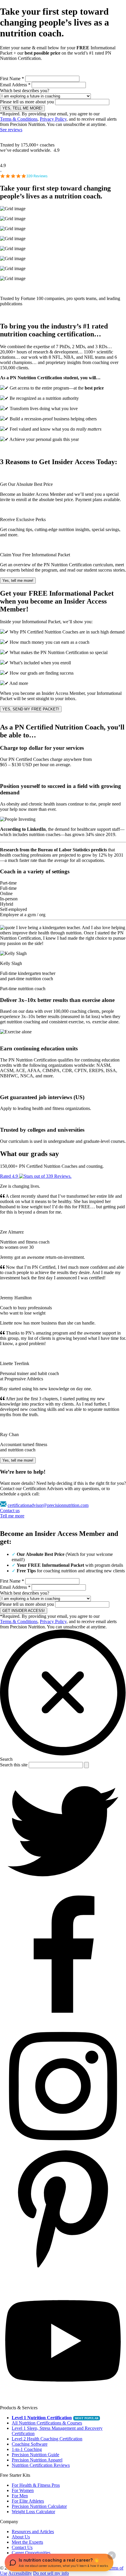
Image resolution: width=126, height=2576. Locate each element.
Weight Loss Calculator (33, 2512)
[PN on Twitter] (63, 1893)
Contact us (10, 1511)
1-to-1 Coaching (27, 2449)
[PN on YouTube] (63, 2402)
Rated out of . (36, 1176)
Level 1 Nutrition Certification (42, 2418)
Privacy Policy (53, 119)
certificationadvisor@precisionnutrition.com (48, 1505)
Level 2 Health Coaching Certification (47, 2439)
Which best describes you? (25, 91)
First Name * (12, 79)
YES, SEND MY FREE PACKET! (31, 709)
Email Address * (15, 85)
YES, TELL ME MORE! (22, 108)
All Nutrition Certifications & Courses (47, 2423)
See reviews (11, 130)
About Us (21, 2537)
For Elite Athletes (28, 2501)
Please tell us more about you (27, 102)
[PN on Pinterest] (63, 2275)
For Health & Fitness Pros (36, 2485)
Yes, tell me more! (18, 581)
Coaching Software (30, 2444)
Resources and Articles (33, 2532)
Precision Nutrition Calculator (39, 2506)
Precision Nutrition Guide (35, 2455)
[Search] (86, 1765)
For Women (23, 2490)
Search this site (14, 1765)
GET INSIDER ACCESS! (24, 1611)
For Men (20, 2496)
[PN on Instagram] (63, 2148)
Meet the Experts (27, 2542)
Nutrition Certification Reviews (41, 2465)
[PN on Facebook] (63, 2020)
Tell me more (12, 1516)
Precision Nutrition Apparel (37, 2460)
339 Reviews (37, 176)
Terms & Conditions (19, 119)
